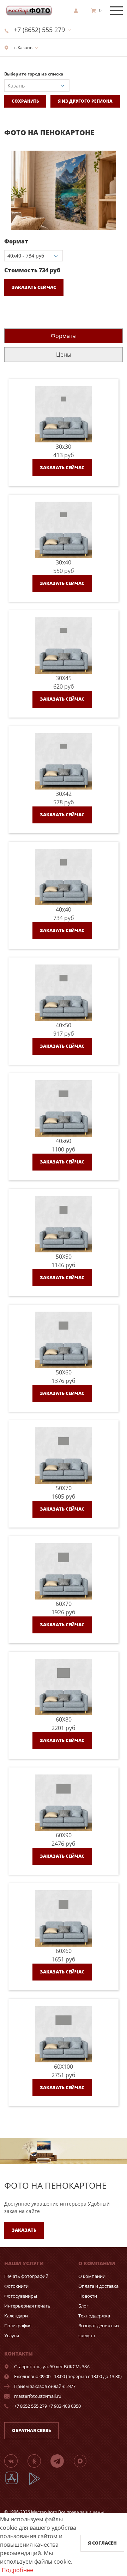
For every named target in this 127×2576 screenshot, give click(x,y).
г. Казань (23, 47)
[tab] (64, 336)
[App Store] (16, 2484)
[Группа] (15, 2461)
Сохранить (25, 101)
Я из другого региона (85, 101)
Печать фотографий (26, 2276)
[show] (78, 11)
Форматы (64, 336)
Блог (83, 2306)
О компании (92, 2276)
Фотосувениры (21, 2296)
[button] (116, 157)
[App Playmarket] (38, 2484)
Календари (16, 2316)
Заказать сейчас (34, 287)
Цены (64, 355)
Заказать (24, 2230)
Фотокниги (16, 2286)
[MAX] (84, 2461)
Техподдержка (94, 2316)
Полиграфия (18, 2326)
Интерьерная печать (27, 2306)
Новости (88, 2296)
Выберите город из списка (34, 74)
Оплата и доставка (98, 2286)
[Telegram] (61, 2461)
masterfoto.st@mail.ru (38, 2396)
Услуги (12, 2335)
